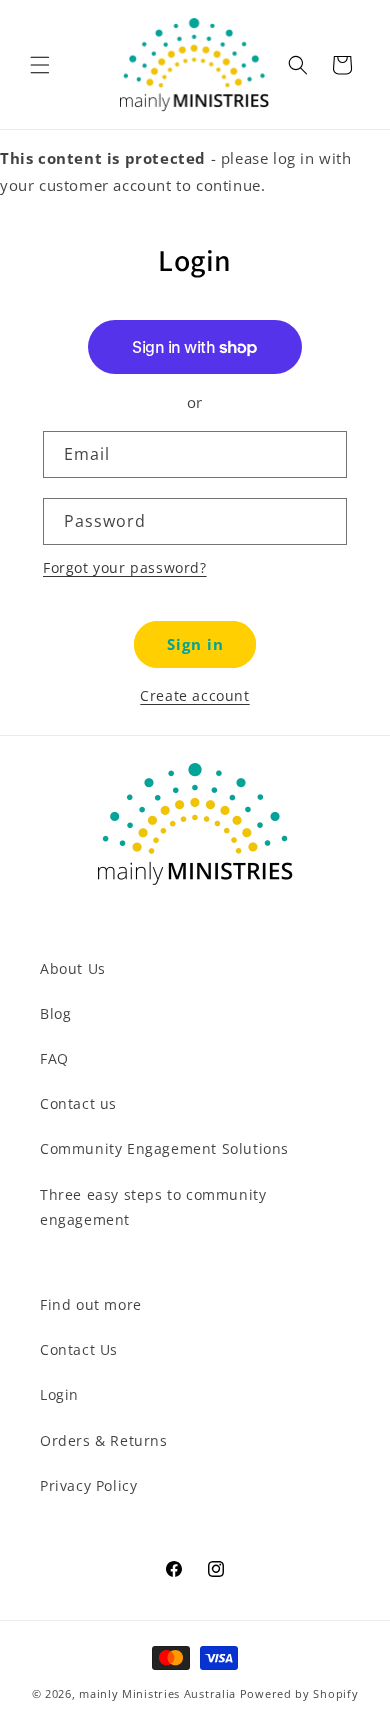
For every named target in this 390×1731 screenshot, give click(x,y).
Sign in (195, 644)
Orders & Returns (104, 1440)
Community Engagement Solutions (164, 1148)
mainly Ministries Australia (157, 1693)
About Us (73, 968)
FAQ (54, 1058)
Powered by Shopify (299, 1693)
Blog (55, 1013)
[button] (40, 65)
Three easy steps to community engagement (153, 1207)
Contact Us (79, 1349)
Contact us (78, 1103)
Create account (194, 695)
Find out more (91, 1304)
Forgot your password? (125, 567)
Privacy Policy (88, 1485)
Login (59, 1394)
